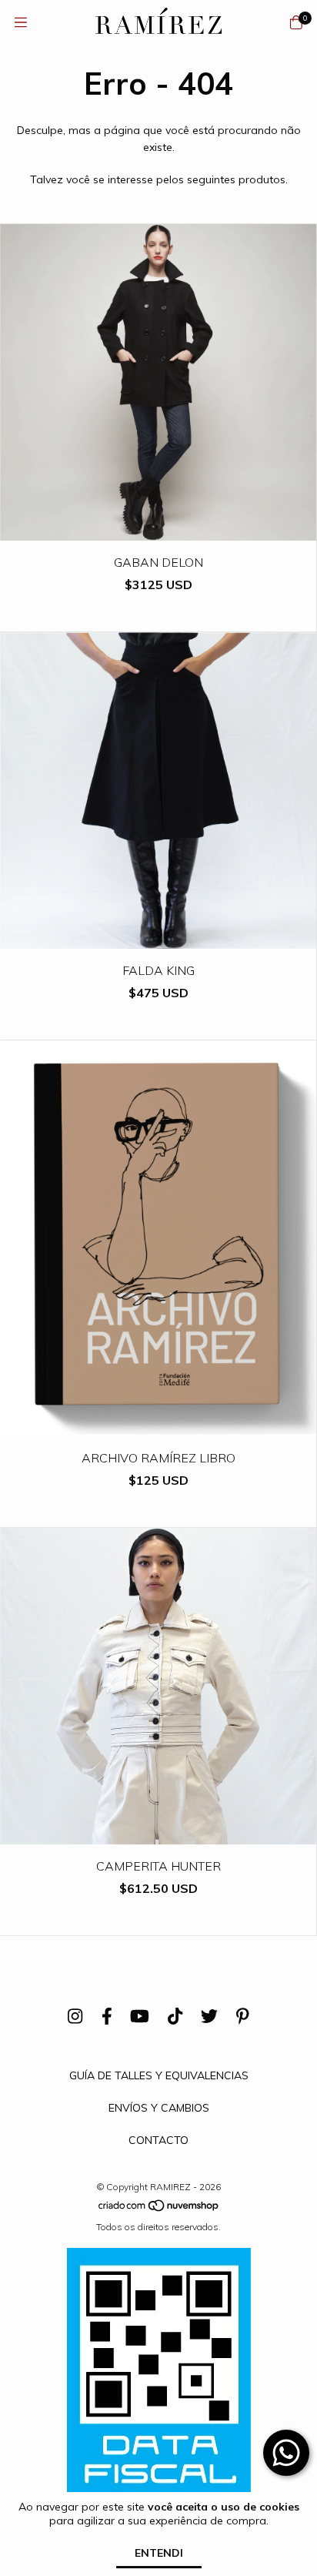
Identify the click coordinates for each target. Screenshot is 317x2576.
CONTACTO (158, 2140)
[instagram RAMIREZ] (75, 2016)
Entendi (159, 2553)
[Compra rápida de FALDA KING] (158, 938)
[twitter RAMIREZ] (209, 2016)
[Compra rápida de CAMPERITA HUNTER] (158, 1833)
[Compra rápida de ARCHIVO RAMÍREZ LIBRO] (158, 1425)
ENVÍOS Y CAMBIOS (159, 2108)
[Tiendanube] (159, 2209)
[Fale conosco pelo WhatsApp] (286, 2453)
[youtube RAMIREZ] (140, 2016)
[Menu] (21, 23)
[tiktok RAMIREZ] (175, 2016)
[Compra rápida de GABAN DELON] (158, 529)
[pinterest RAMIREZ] (243, 2016)
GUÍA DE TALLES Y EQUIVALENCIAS (159, 2075)
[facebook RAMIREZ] (107, 2016)
